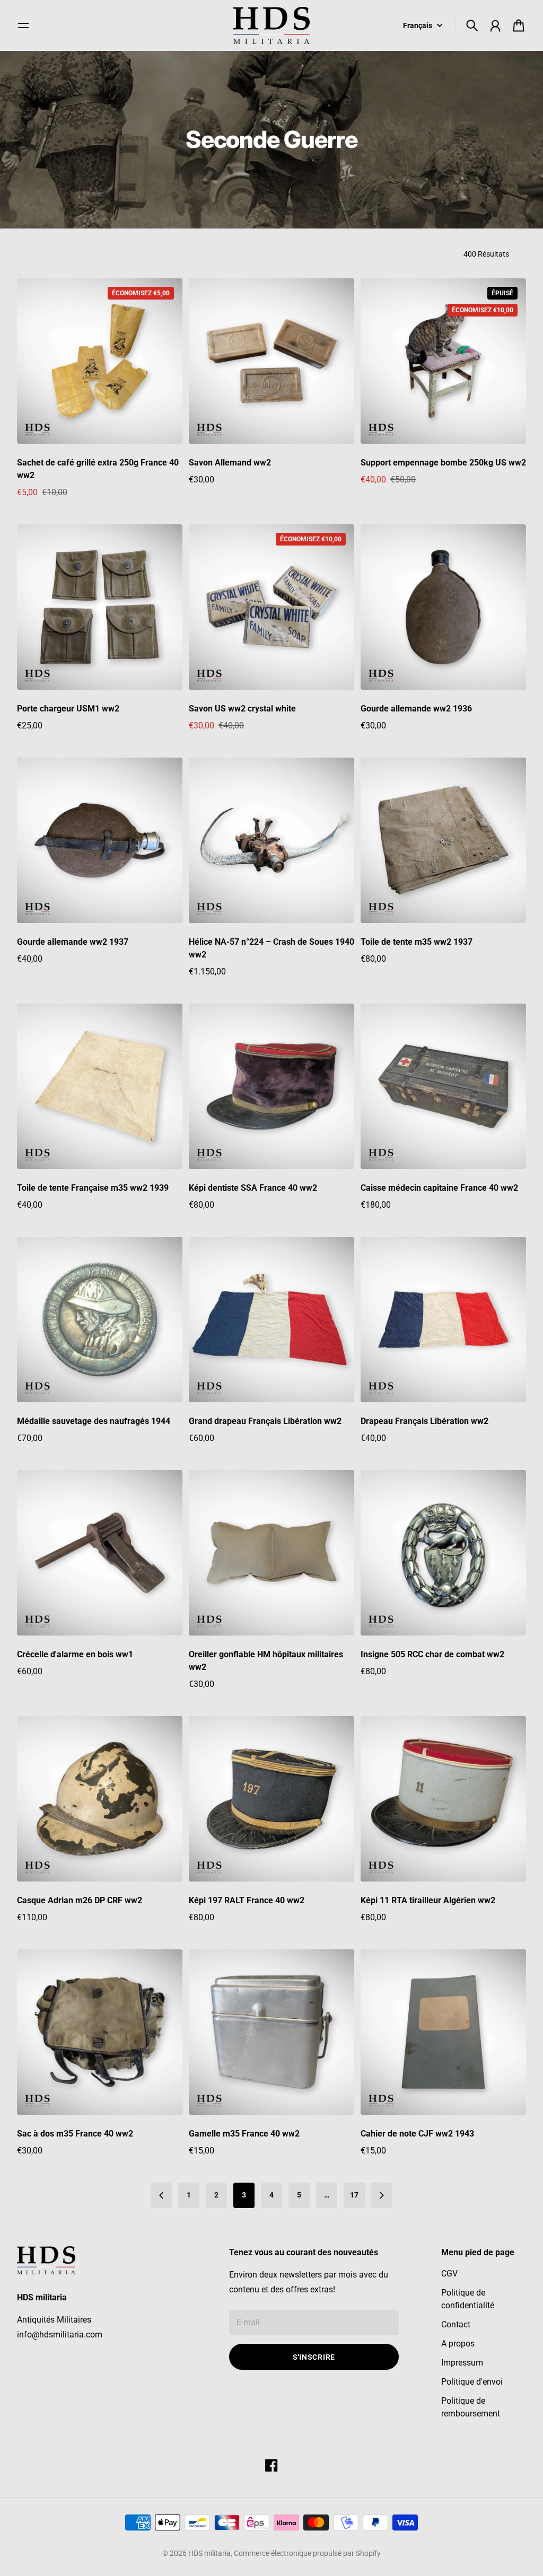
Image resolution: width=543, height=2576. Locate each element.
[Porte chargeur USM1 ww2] (100, 607)
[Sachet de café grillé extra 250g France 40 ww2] (100, 361)
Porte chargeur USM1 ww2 (68, 709)
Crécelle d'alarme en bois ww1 (75, 1654)
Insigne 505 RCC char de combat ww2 (432, 1654)
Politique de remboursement (471, 2407)
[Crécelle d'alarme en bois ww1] (100, 1553)
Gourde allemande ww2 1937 (73, 942)
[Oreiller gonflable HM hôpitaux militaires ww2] (271, 1553)
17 (354, 2195)
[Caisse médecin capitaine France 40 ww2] (443, 1086)
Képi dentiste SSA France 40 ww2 (253, 1188)
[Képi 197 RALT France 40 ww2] (271, 1799)
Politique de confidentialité (468, 2299)
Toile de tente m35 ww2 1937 (417, 942)
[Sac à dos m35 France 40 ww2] (100, 2032)
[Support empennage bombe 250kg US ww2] (443, 361)
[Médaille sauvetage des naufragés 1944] (100, 1320)
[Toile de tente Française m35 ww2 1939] (100, 1086)
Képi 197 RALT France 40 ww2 (247, 1900)
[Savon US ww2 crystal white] (271, 607)
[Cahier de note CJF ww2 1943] (443, 2032)
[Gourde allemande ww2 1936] (443, 607)
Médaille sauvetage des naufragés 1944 (94, 1421)
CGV (449, 2274)
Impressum (462, 2363)
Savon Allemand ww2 (230, 463)
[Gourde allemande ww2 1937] (100, 840)
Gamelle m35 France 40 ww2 (244, 2134)
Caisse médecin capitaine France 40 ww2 (439, 1188)
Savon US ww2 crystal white (242, 709)
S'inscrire (314, 2357)
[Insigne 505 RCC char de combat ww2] (443, 1553)
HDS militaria (209, 2553)
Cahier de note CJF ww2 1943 (417, 2134)
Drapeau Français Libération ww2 (424, 1421)
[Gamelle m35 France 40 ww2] (271, 2032)
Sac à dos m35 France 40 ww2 (75, 2134)
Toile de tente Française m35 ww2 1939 (93, 1188)
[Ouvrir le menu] (23, 25)
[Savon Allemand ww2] (271, 361)
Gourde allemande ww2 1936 (416, 709)
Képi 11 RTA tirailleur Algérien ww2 (428, 1900)
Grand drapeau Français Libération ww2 (265, 1421)
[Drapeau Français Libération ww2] (443, 1320)
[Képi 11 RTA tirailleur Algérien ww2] (443, 1799)
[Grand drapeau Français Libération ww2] (271, 1320)
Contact (456, 2324)
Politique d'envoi (472, 2382)
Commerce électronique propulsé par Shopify (307, 2553)
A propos (458, 2344)
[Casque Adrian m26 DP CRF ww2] (100, 1799)
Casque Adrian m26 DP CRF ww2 (80, 1900)
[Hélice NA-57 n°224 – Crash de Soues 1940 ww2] (271, 840)
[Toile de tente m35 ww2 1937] (443, 840)
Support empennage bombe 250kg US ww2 (443, 463)
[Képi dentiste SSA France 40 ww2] (271, 1086)
